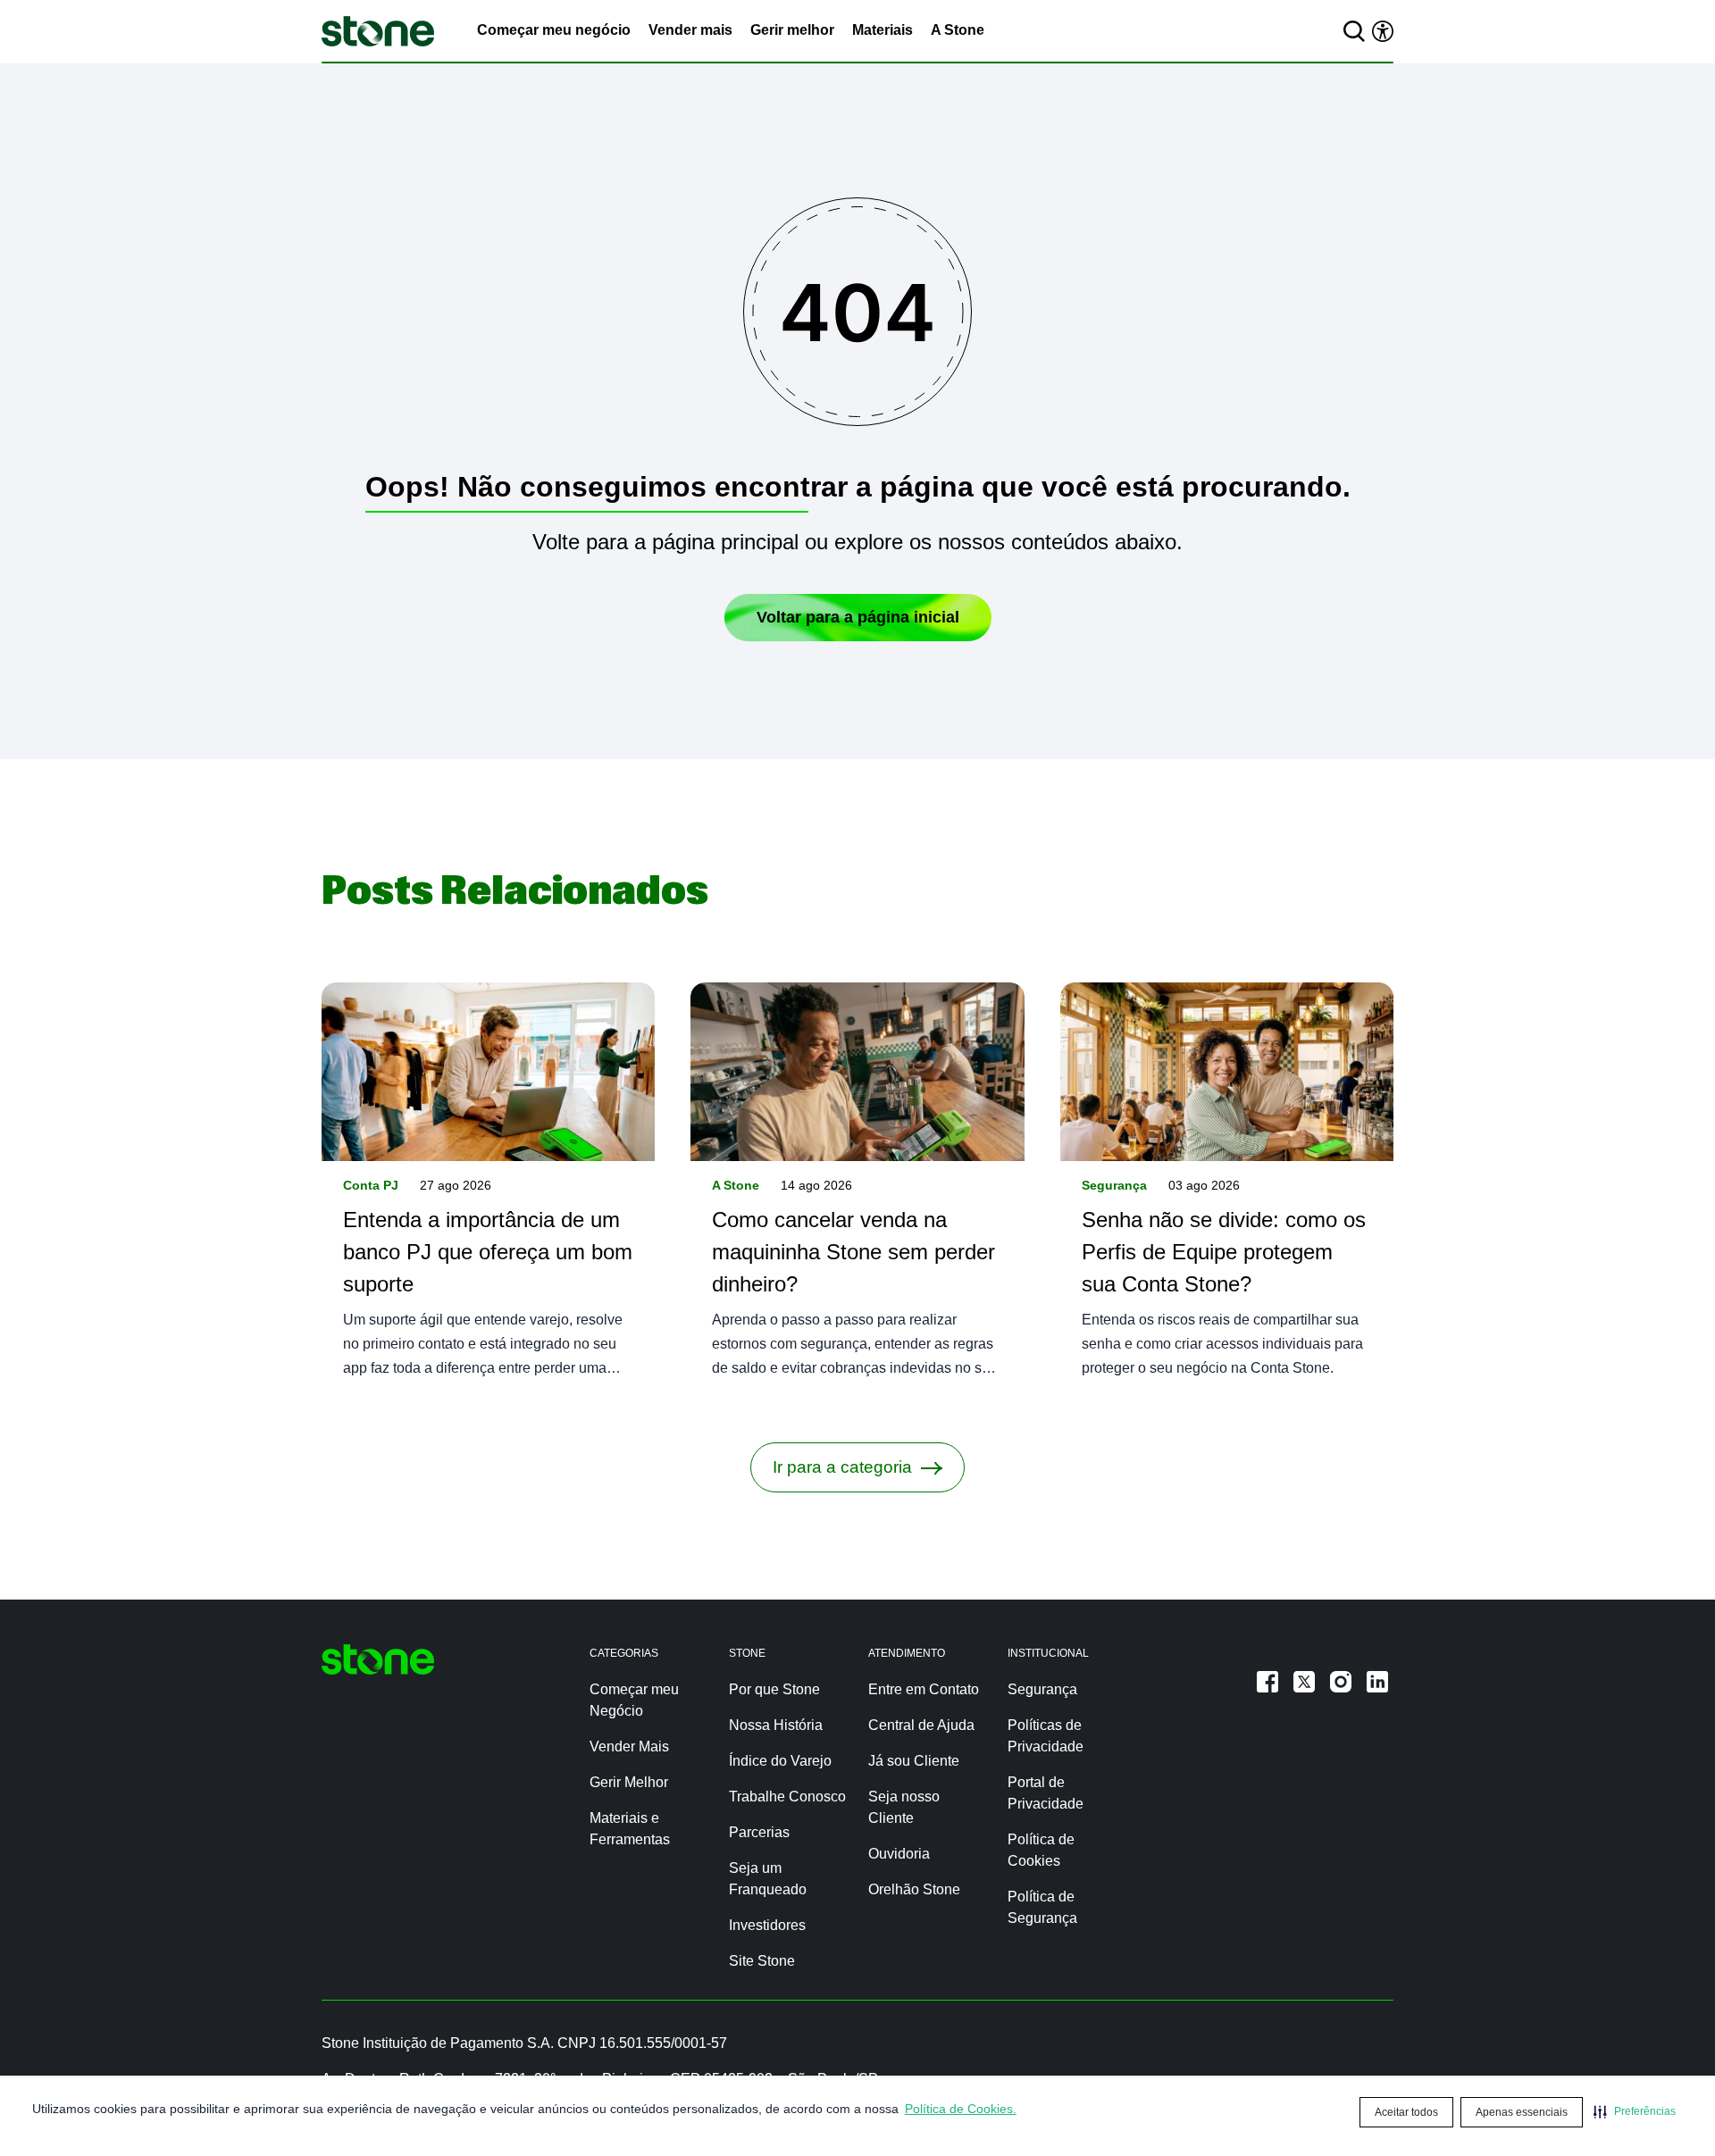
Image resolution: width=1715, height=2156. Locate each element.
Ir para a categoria (842, 1467)
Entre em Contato (924, 1689)
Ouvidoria (899, 1854)
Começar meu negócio (554, 30)
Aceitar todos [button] (1406, 2112)
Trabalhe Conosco (787, 1797)
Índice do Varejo (780, 1761)
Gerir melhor (792, 30)
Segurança (1114, 1185)
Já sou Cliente (914, 1761)
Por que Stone (774, 1689)
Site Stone (762, 1961)
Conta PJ (371, 1185)
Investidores (767, 1925)
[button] (1635, 2111)
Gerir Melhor (629, 1782)
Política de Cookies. (961, 2109)
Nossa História (776, 1725)
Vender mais (690, 30)
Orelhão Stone (914, 1889)
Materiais (883, 30)
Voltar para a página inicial (858, 617)
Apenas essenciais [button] (1522, 2112)
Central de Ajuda (921, 1725)
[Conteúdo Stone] (378, 31)
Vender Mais (629, 1747)
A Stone (958, 30)
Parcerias (759, 1832)
